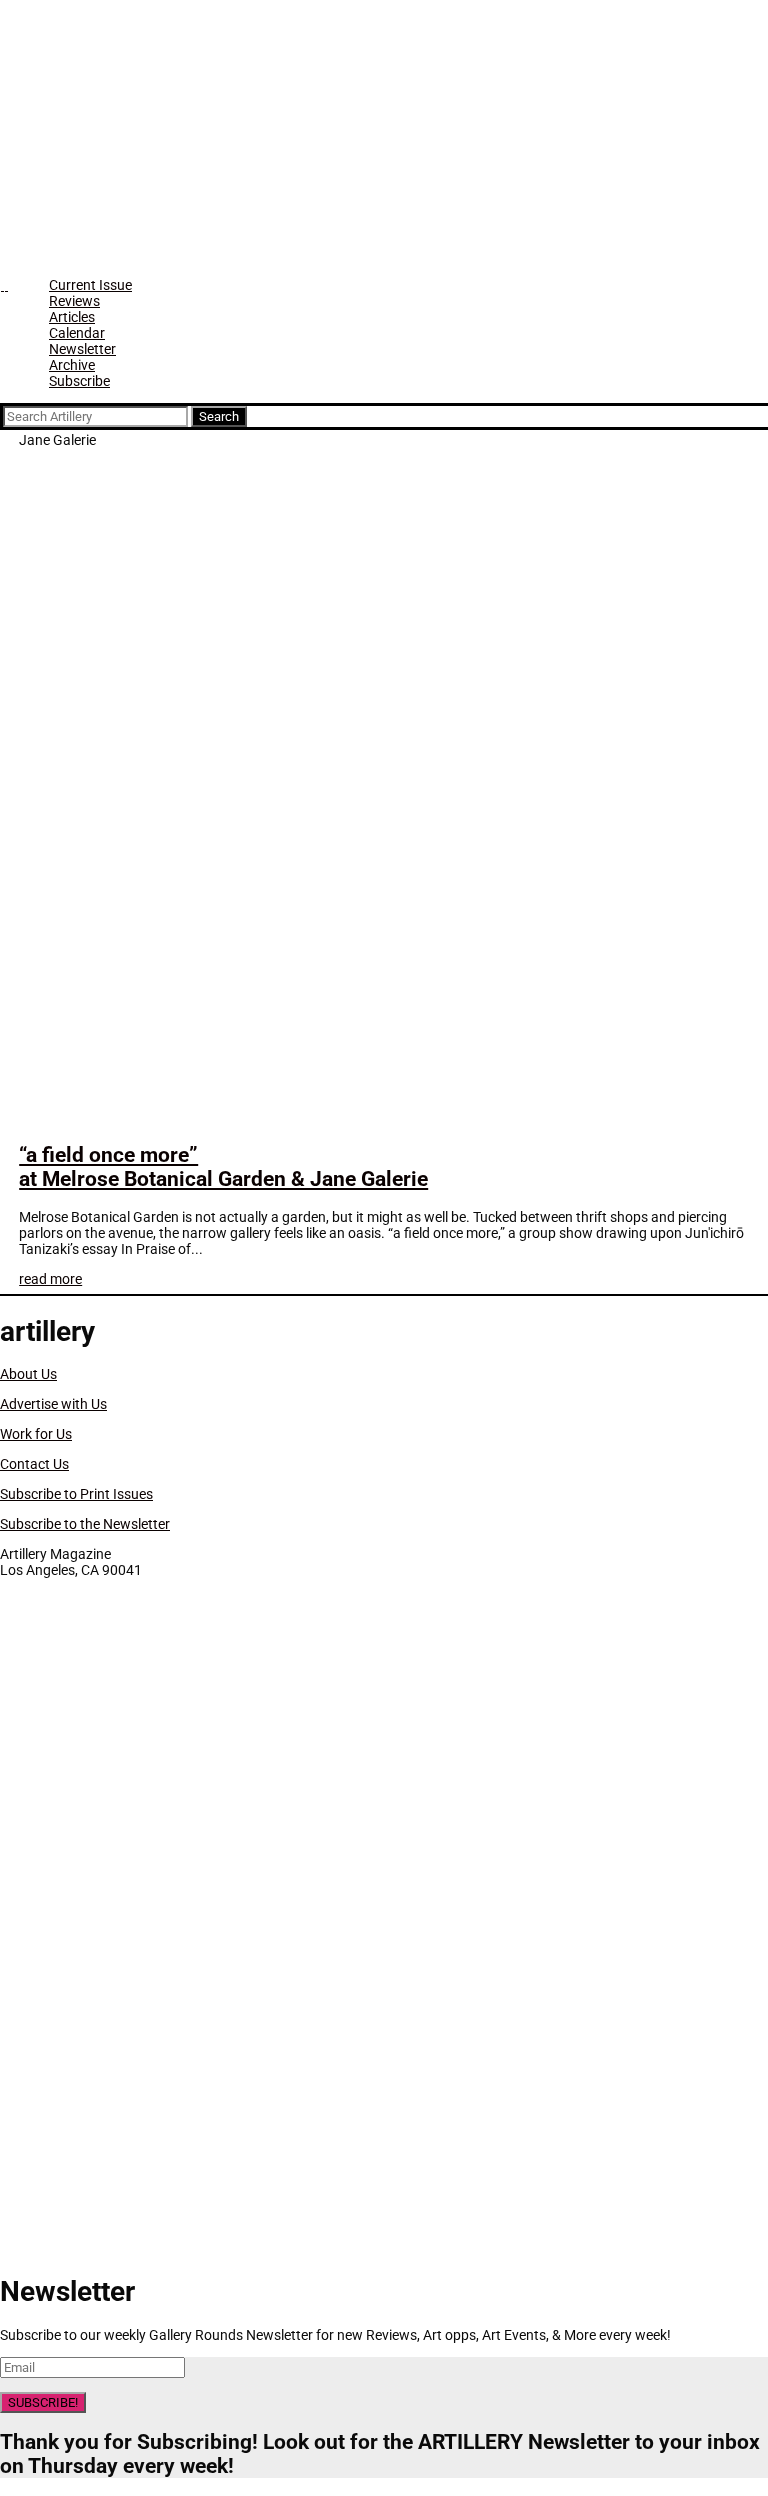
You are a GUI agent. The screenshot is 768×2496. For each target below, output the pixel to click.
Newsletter (82, 349)
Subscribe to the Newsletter (85, 1524)
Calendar (77, 333)
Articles (72, 317)
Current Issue (90, 285)
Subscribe (79, 381)
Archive (72, 365)
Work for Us (36, 1434)
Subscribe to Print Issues (76, 1494)
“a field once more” (223, 1167)
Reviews (74, 301)
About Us (28, 1374)
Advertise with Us (53, 1404)
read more (50, 1279)
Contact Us (34, 1464)
